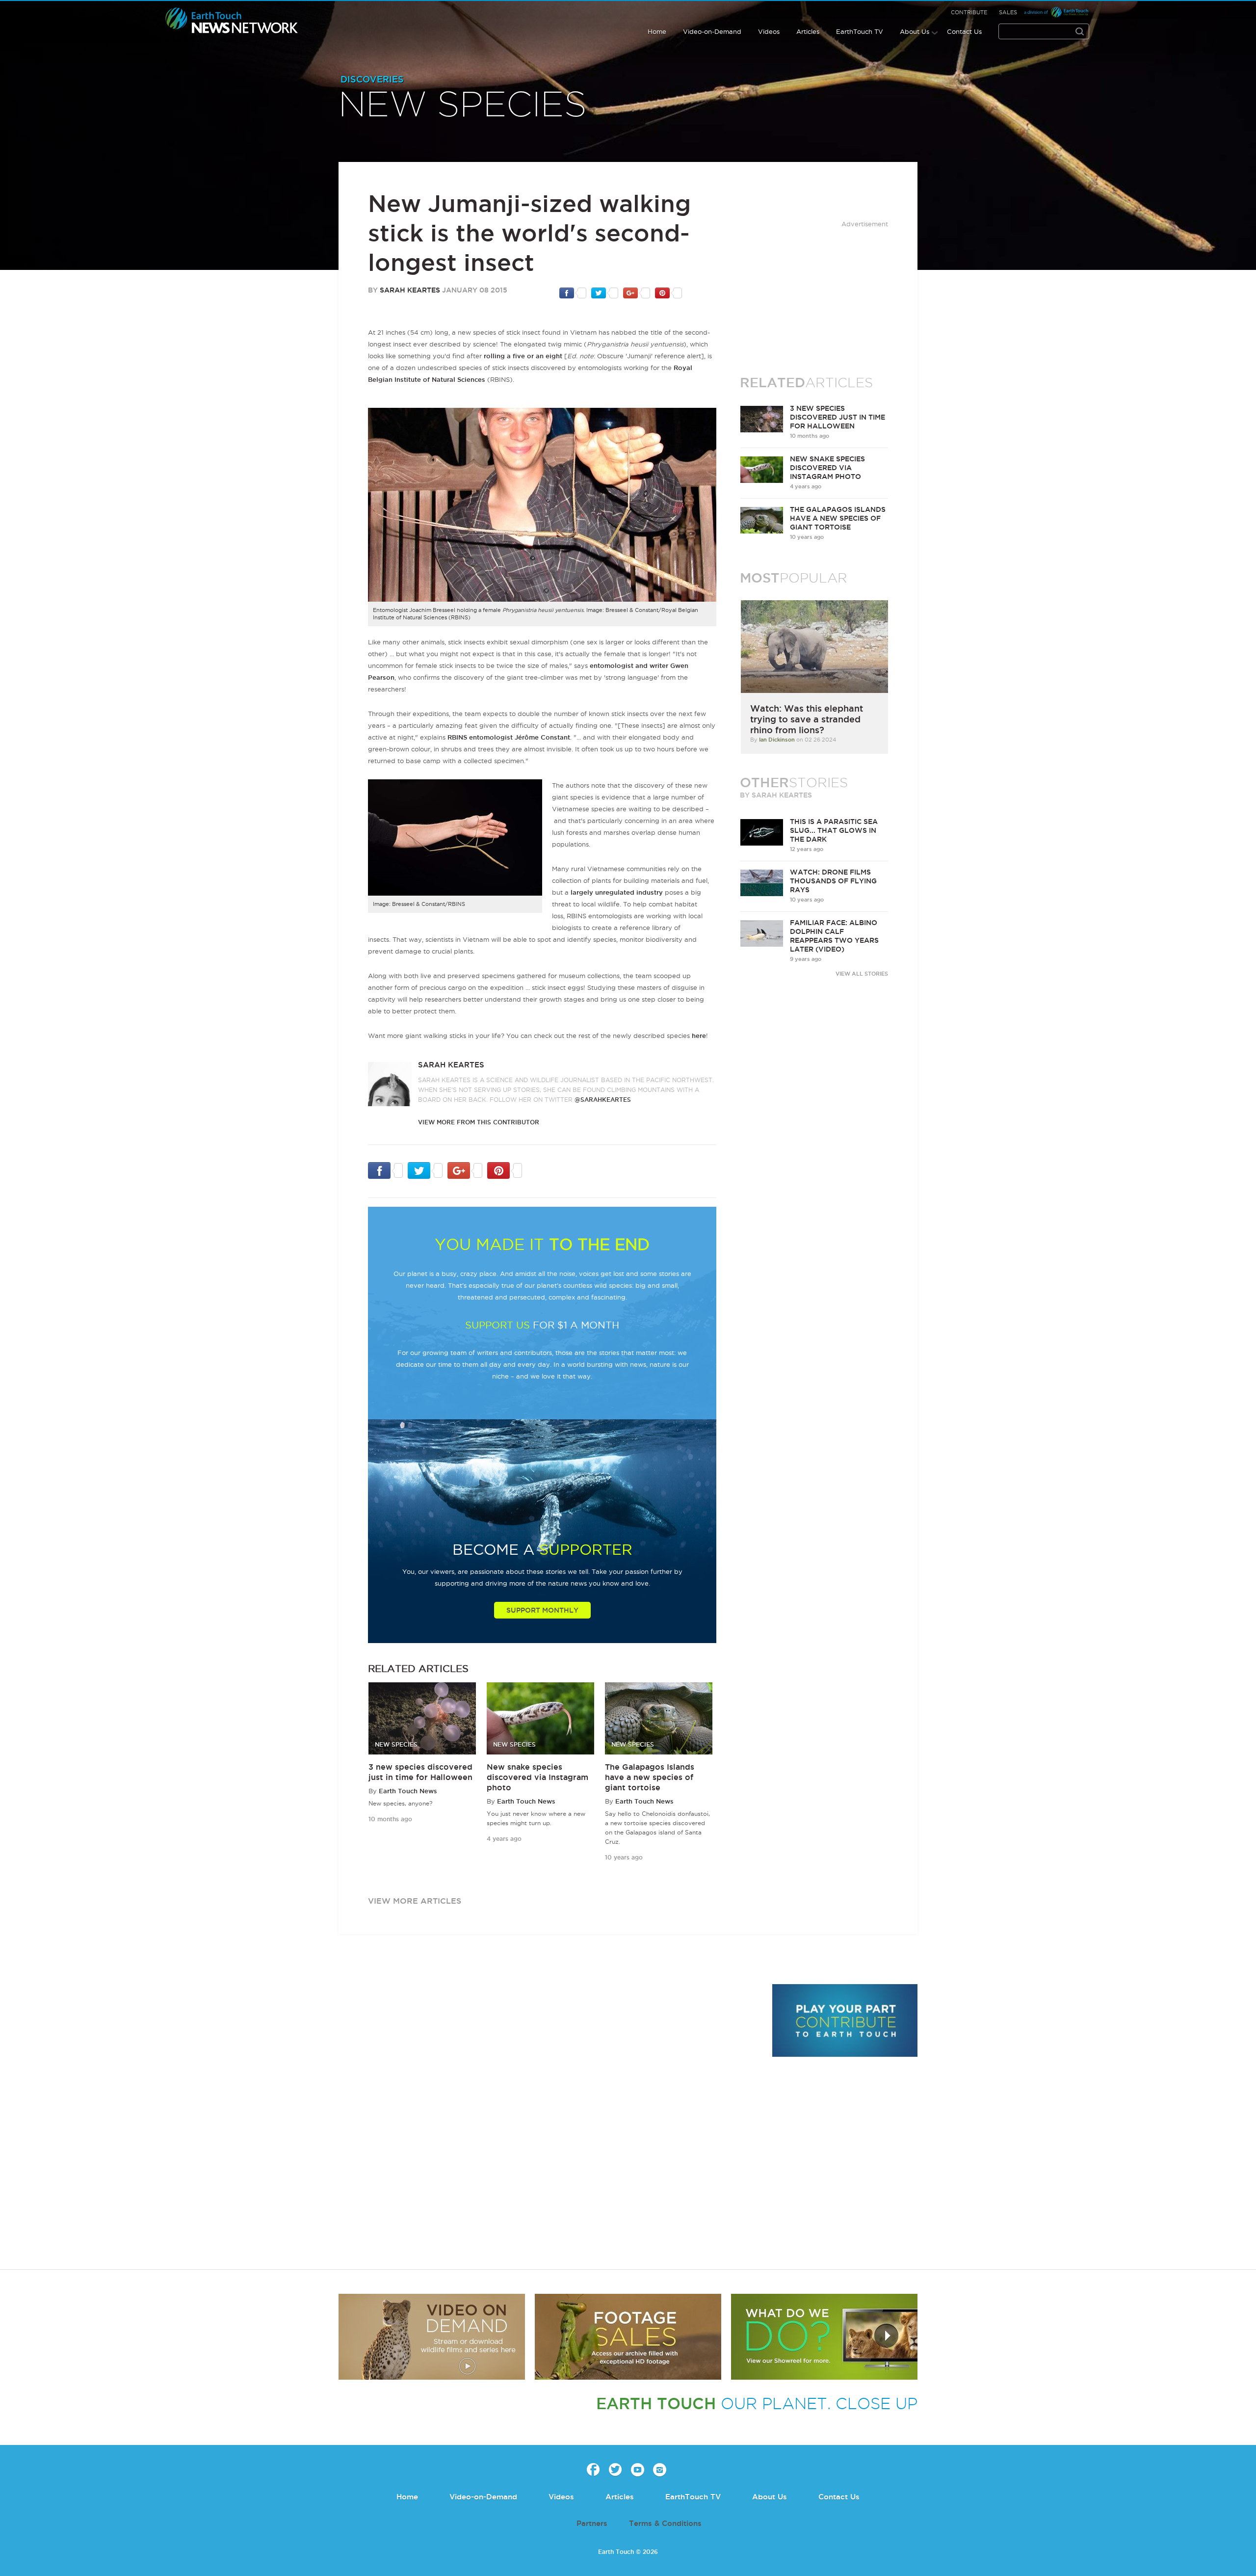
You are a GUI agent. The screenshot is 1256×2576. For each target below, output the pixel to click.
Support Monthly (542, 1610)
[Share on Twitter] (605, 292)
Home (657, 31)
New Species (463, 106)
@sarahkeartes (603, 1100)
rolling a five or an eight (523, 356)
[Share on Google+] (637, 292)
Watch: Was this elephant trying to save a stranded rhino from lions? (807, 719)
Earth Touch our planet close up (232, 21)
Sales (1008, 12)
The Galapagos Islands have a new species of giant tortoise (650, 1777)
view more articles (415, 1901)
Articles (808, 31)
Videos (769, 31)
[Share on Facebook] (573, 292)
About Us (915, 31)
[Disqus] (550, 2119)
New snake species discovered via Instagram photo (537, 1777)
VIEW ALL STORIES (862, 974)
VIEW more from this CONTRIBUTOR (479, 1122)
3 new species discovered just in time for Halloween (837, 417)
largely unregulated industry (617, 892)
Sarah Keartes (410, 290)
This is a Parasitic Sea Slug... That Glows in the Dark (834, 830)
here (699, 1036)
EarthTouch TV (860, 31)
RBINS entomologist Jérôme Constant (509, 737)
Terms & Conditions (665, 2523)
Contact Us (964, 31)
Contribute (969, 12)
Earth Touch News (408, 1791)
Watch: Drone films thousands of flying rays (833, 881)
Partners (592, 2523)
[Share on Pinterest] (668, 292)
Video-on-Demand (712, 31)
